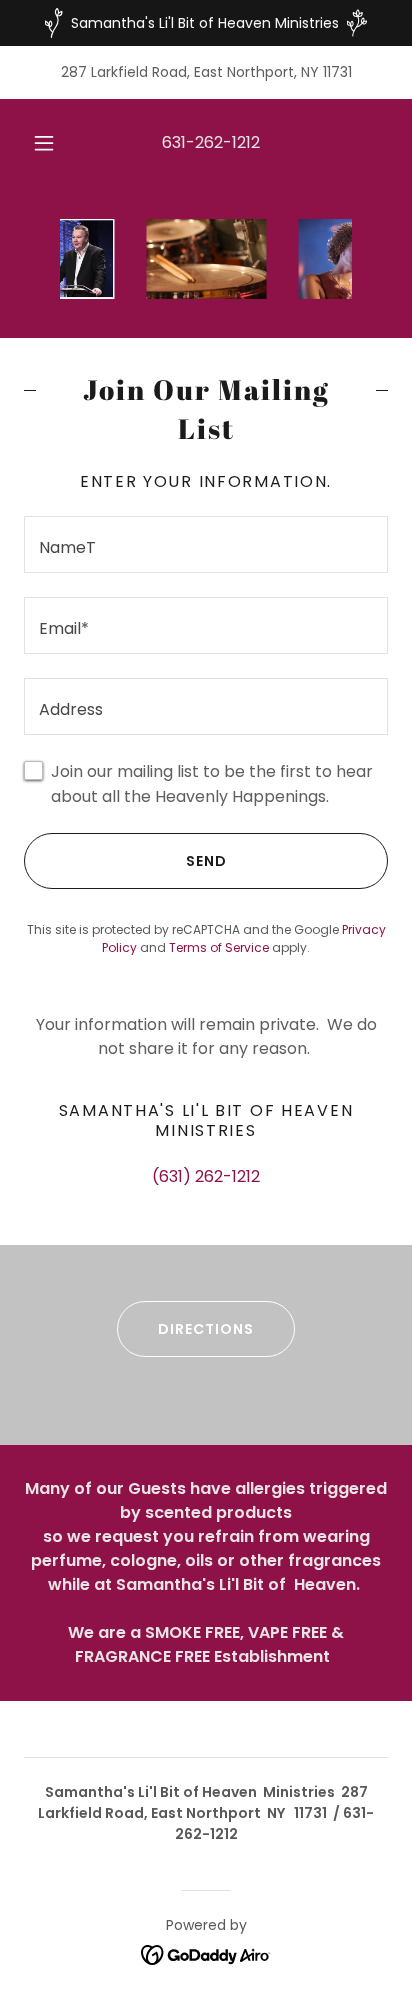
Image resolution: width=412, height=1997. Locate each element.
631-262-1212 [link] (211, 142)
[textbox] (206, 544)
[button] (44, 143)
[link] (206, 1953)
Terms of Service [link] (219, 947)
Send (206, 861)
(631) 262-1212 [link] (206, 1176)
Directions (206, 1329)
